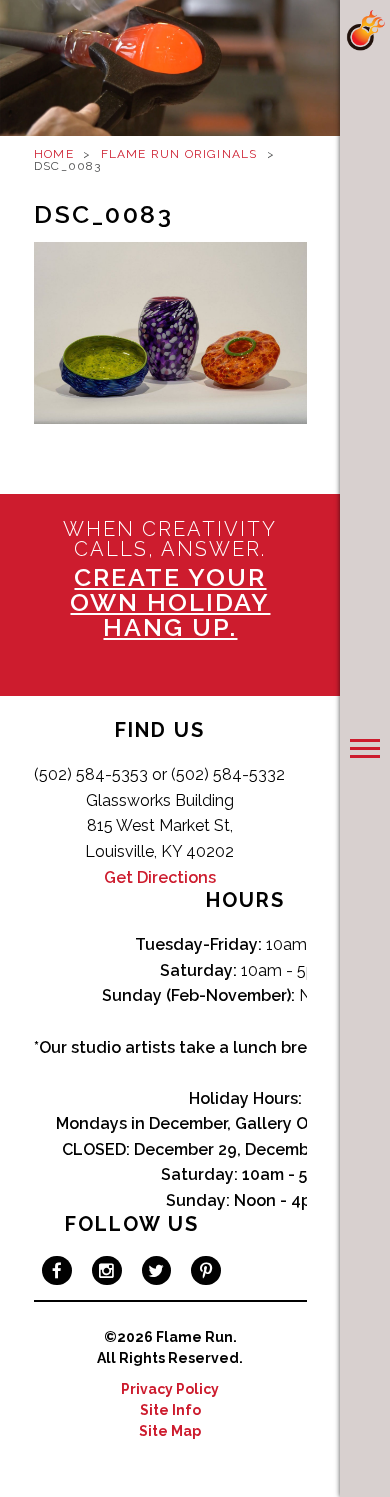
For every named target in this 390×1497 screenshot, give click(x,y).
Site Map (170, 1431)
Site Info (170, 1410)
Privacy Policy (170, 1389)
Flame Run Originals (179, 154)
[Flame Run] (365, 30)
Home (54, 154)
